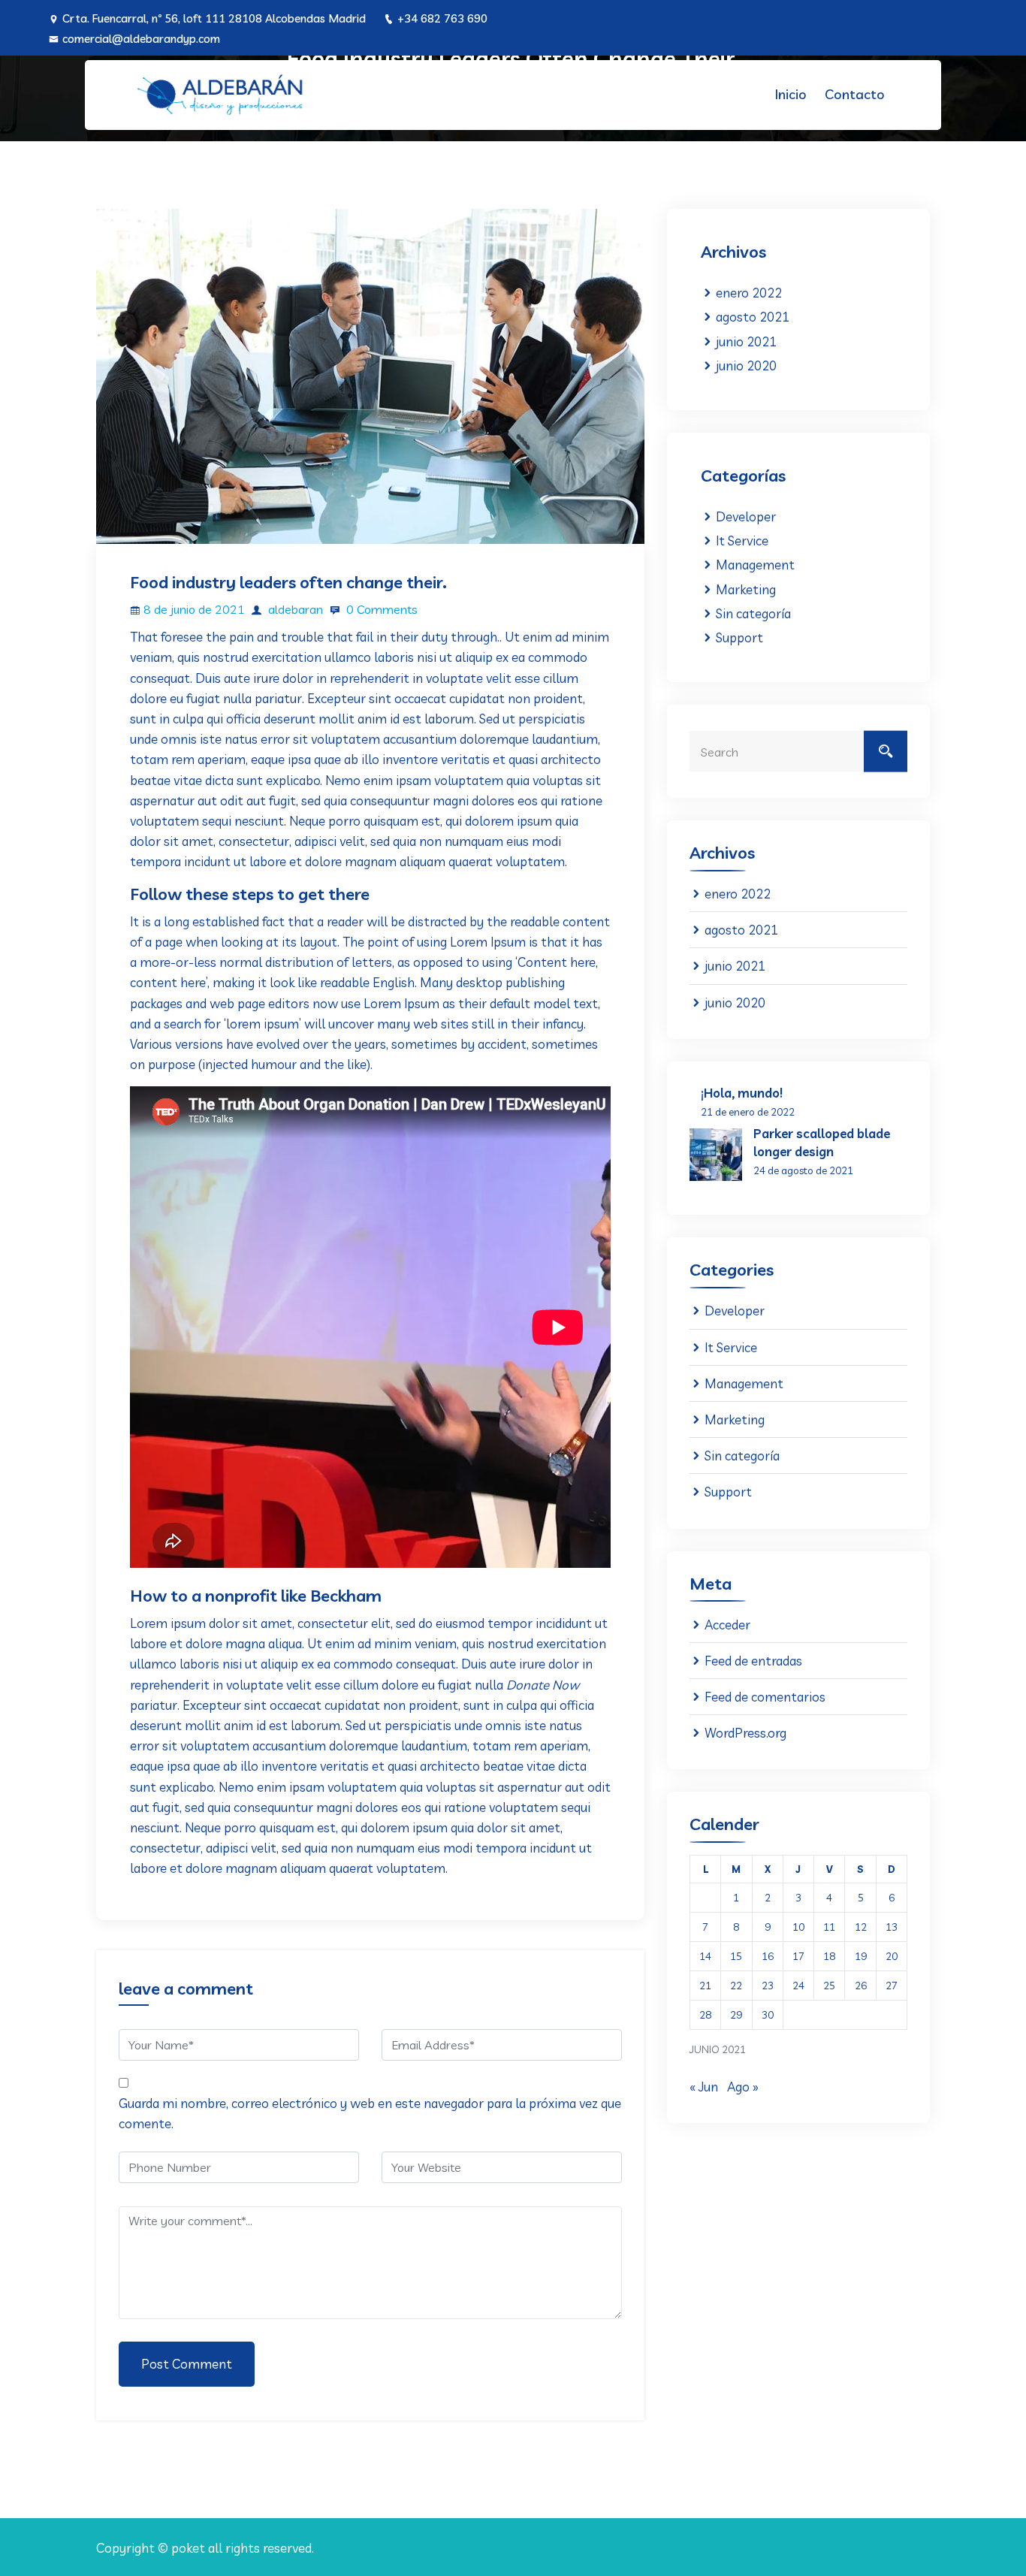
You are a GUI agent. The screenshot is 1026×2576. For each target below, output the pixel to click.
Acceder (727, 1625)
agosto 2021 (753, 317)
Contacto (855, 94)
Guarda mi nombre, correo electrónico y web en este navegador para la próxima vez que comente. (370, 2113)
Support (739, 637)
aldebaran (294, 609)
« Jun (704, 2087)
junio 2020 (746, 365)
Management (755, 565)
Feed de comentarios (765, 1697)
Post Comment (187, 2364)
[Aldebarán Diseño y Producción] (220, 95)
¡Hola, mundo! (742, 1093)
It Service (742, 541)
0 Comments (380, 609)
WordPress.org (745, 1733)
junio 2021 (746, 341)
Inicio (791, 94)
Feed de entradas (753, 1661)
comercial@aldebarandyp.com (141, 39)
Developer (746, 516)
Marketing (746, 589)
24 (798, 1986)
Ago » (743, 2087)
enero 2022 (749, 293)
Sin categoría (753, 613)
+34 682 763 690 (442, 18)
